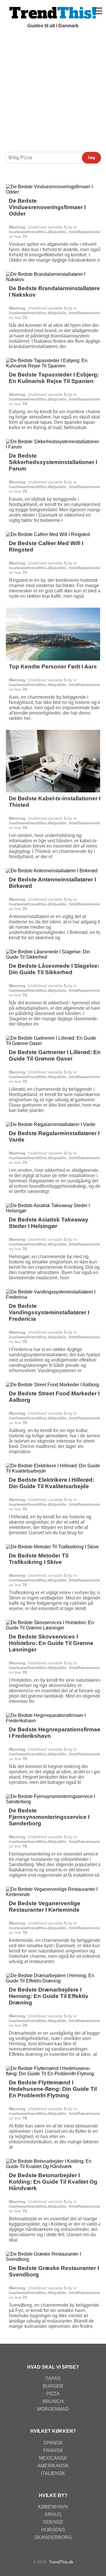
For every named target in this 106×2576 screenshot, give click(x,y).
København (53, 2507)
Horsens (53, 2530)
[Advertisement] (53, 93)
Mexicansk (53, 2458)
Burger (53, 2386)
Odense (53, 2522)
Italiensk (53, 2473)
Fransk (53, 2450)
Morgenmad (53, 2409)
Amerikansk (53, 2466)
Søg (91, 158)
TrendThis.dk (61, 2562)
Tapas (53, 2378)
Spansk (53, 2443)
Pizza (53, 2394)
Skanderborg (53, 2537)
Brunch (53, 2401)
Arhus (53, 2514)
